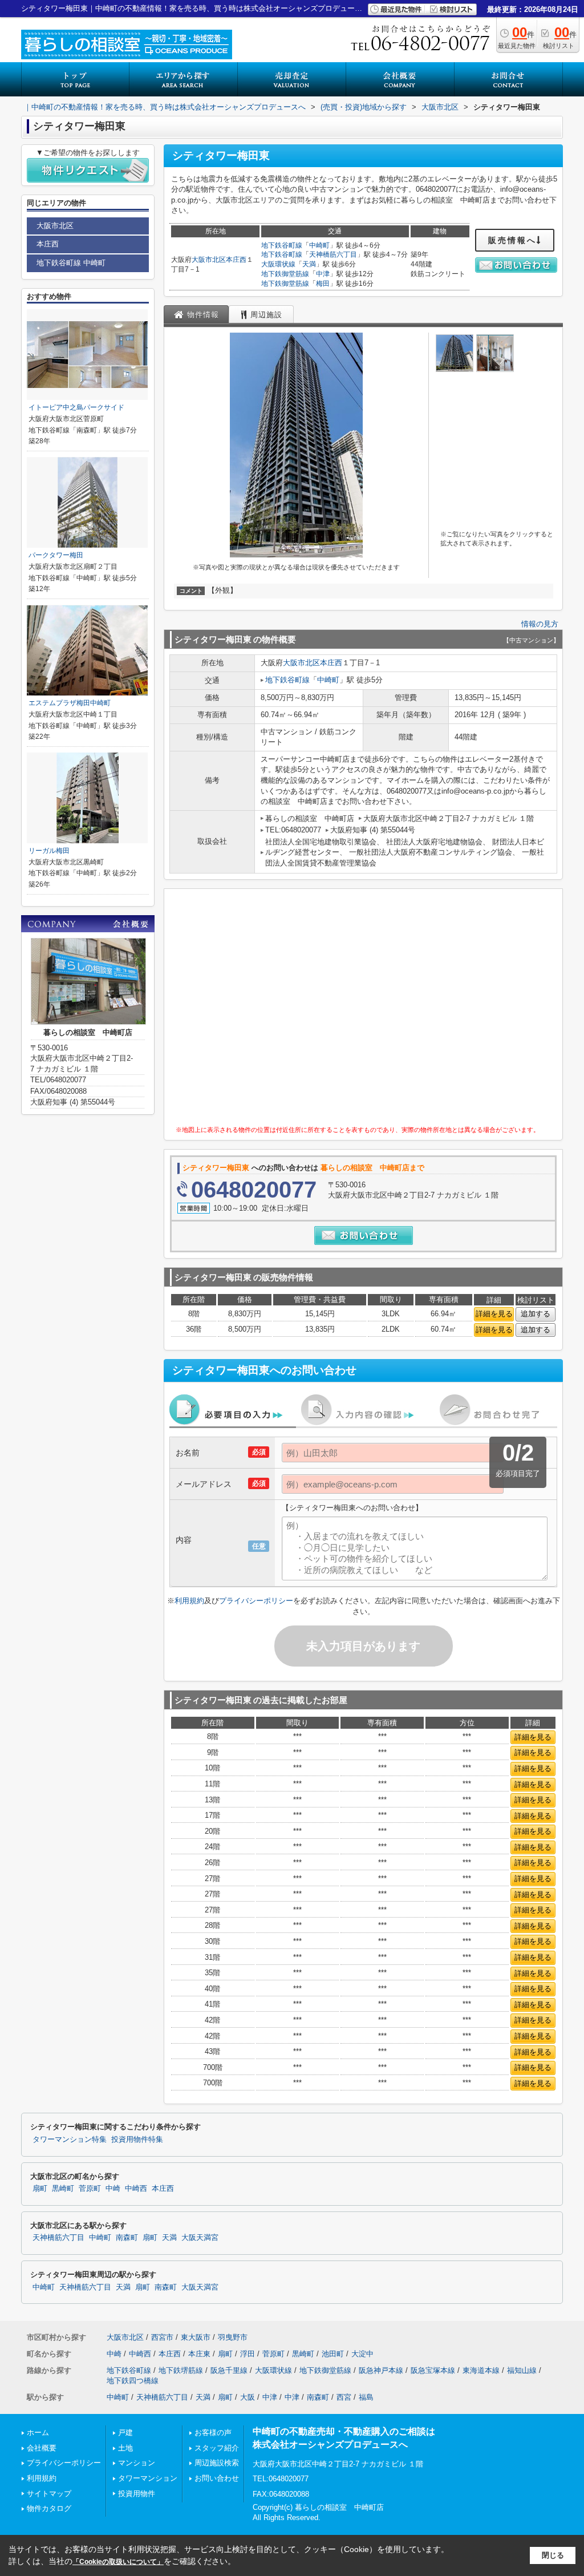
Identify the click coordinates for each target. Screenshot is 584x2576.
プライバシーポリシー (256, 1601)
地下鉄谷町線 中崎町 (71, 263)
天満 (309, 264)
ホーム (38, 2433)
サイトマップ (49, 2494)
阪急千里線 (229, 2370)
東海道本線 (481, 2370)
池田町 (333, 2354)
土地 (125, 2448)
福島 (366, 2397)
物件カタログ (49, 2508)
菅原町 (90, 2189)
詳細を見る (494, 1314)
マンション (137, 2463)
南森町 (127, 2238)
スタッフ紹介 (217, 2448)
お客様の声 (213, 2433)
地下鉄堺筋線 (181, 2370)
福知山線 (522, 2370)
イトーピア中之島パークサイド (76, 407)
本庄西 (236, 260)
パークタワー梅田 (56, 555)
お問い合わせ (217, 2478)
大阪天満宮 (200, 2238)
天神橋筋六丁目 (333, 254)
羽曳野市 (233, 2337)
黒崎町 (63, 2189)
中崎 (113, 2189)
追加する (536, 1314)
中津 (323, 274)
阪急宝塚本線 (433, 2370)
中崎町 (319, 245)
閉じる (553, 2555)
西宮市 (162, 2337)
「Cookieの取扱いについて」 (118, 2562)
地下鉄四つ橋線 (133, 2381)
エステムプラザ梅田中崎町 (70, 703)
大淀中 (362, 2354)
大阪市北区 (209, 260)
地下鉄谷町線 (282, 245)
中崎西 (136, 2189)
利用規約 (189, 1601)
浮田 (248, 2354)
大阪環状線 (278, 264)
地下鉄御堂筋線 (285, 274)
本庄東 (199, 2354)
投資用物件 (137, 2494)
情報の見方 (540, 624)
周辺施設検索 (217, 2463)
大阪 (248, 2397)
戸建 (125, 2433)
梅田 (323, 284)
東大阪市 (196, 2337)
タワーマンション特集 (70, 2140)
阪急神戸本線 (381, 2370)
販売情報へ (512, 240)
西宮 (344, 2397)
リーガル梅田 (49, 851)
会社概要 (42, 2448)
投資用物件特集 (137, 2140)
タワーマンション (148, 2478)
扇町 (40, 2189)
